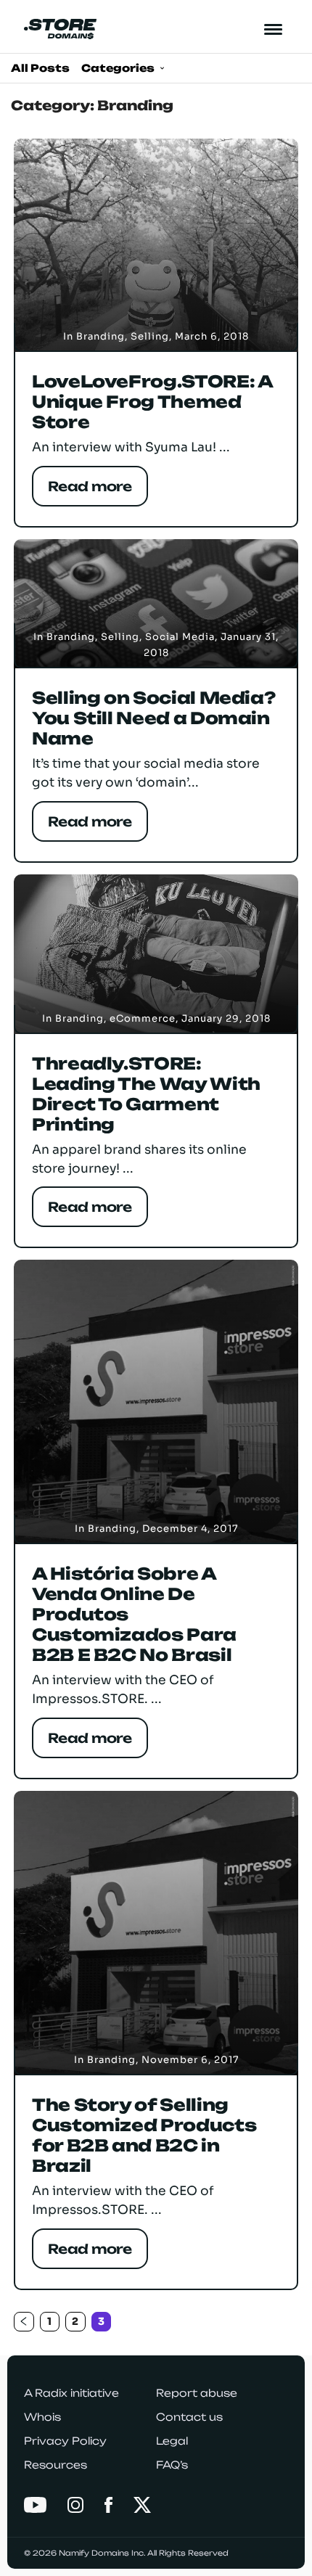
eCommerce (143, 1018)
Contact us (189, 2417)
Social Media (180, 637)
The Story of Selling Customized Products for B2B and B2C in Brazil (144, 2136)
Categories (119, 68)
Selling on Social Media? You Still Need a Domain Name (153, 718)
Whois (42, 2417)
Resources (56, 2465)
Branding (100, 336)
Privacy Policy (65, 2441)
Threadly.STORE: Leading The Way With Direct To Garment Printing (146, 1094)
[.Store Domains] (60, 29)
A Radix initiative (71, 2393)
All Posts (40, 68)
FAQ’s (172, 2465)
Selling (150, 336)
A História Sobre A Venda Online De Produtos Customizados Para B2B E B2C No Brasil (134, 1615)
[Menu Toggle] (274, 29)
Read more (90, 486)
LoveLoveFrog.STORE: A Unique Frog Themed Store (152, 402)
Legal (172, 2441)
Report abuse (197, 2393)
